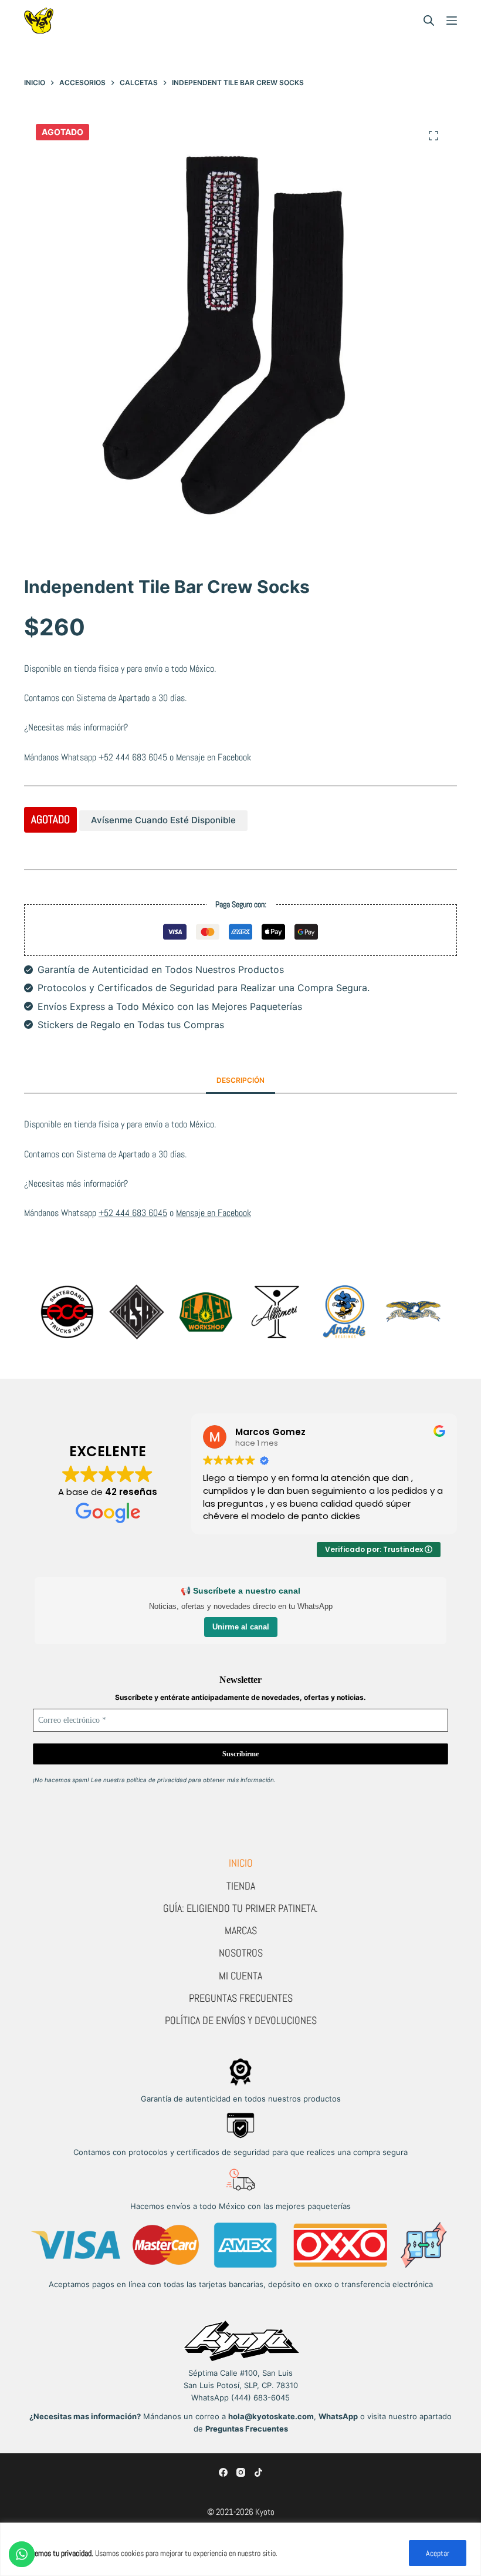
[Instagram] (241, 2472)
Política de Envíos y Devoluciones (241, 2020)
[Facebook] (223, 2472)
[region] (240, 2549)
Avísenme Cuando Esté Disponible (163, 820)
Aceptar (438, 2553)
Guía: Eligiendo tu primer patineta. (240, 1908)
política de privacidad (157, 1780)
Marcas (241, 1930)
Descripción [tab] (240, 1080)
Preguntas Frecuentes (241, 1998)
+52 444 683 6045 (133, 757)
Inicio (241, 1863)
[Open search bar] (429, 21)
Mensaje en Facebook (214, 757)
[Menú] (452, 21)
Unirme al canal (241, 1627)
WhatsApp (338, 2416)
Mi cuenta (240, 1976)
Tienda (241, 1886)
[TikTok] (258, 2472)
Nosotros (241, 1953)
